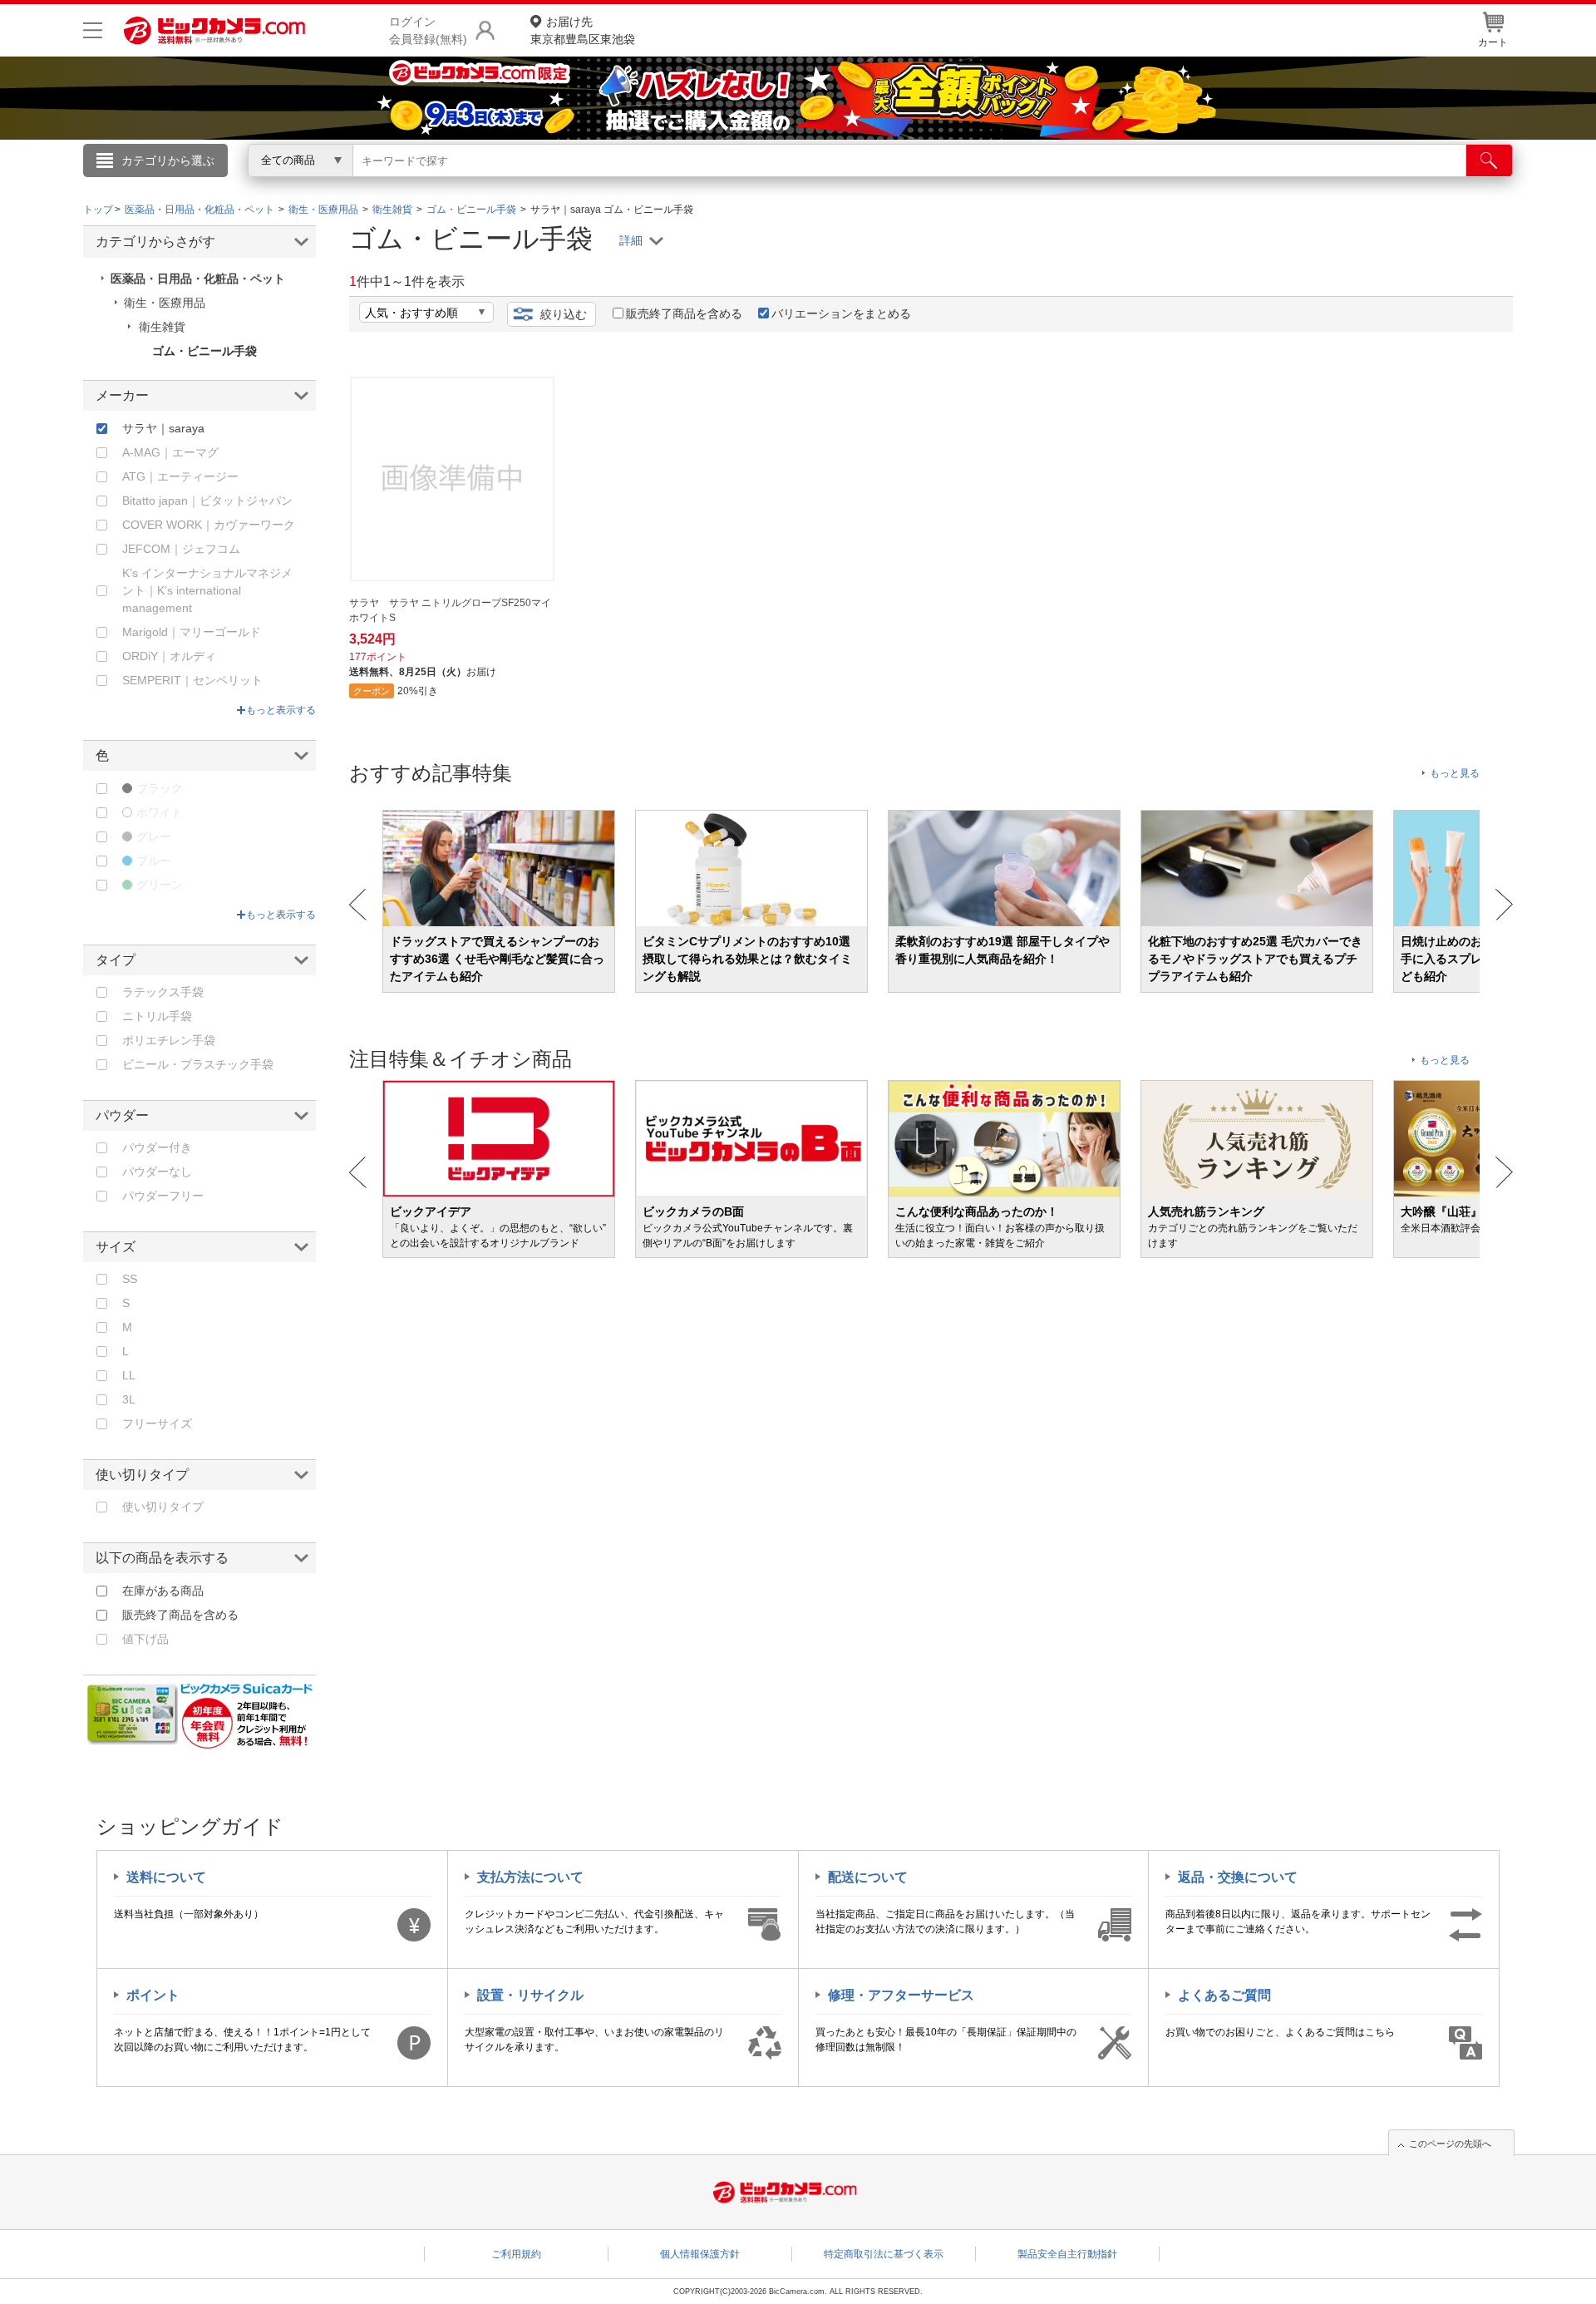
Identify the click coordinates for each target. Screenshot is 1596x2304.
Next (1504, 905)
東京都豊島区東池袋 (583, 30)
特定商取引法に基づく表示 (884, 2254)
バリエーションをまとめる (841, 313)
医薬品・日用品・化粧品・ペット (198, 279)
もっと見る (1455, 773)
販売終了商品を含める (684, 313)
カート (1493, 42)
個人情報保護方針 (700, 2254)
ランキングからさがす (731, 184)
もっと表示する (281, 710)
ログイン (441, 188)
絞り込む (564, 314)
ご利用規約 (516, 2254)
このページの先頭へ (1450, 2144)
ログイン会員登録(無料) (428, 30)
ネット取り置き (1013, 184)
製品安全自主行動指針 (1067, 2254)
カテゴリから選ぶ (168, 160)
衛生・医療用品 (165, 303)
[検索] (1489, 160)
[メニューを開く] (93, 30)
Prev (358, 905)
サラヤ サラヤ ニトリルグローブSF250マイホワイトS (450, 610)
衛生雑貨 (162, 327)
